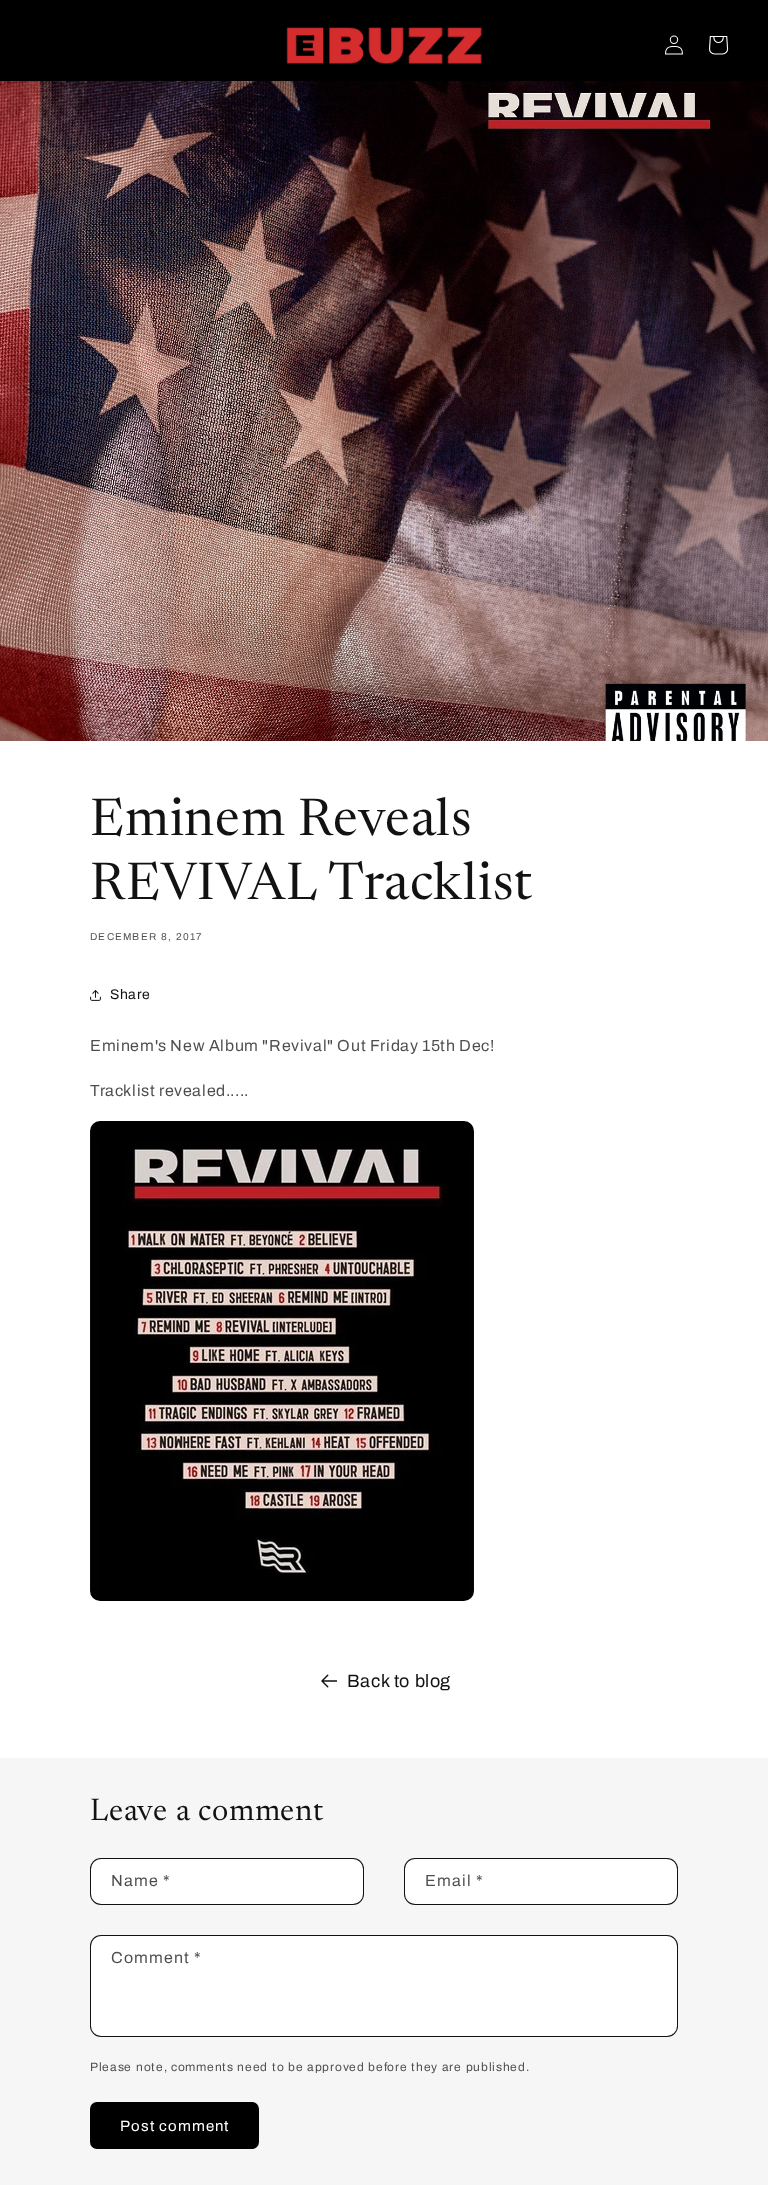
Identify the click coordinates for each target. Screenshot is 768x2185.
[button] (718, 45)
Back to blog (399, 1681)
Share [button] (130, 994)
